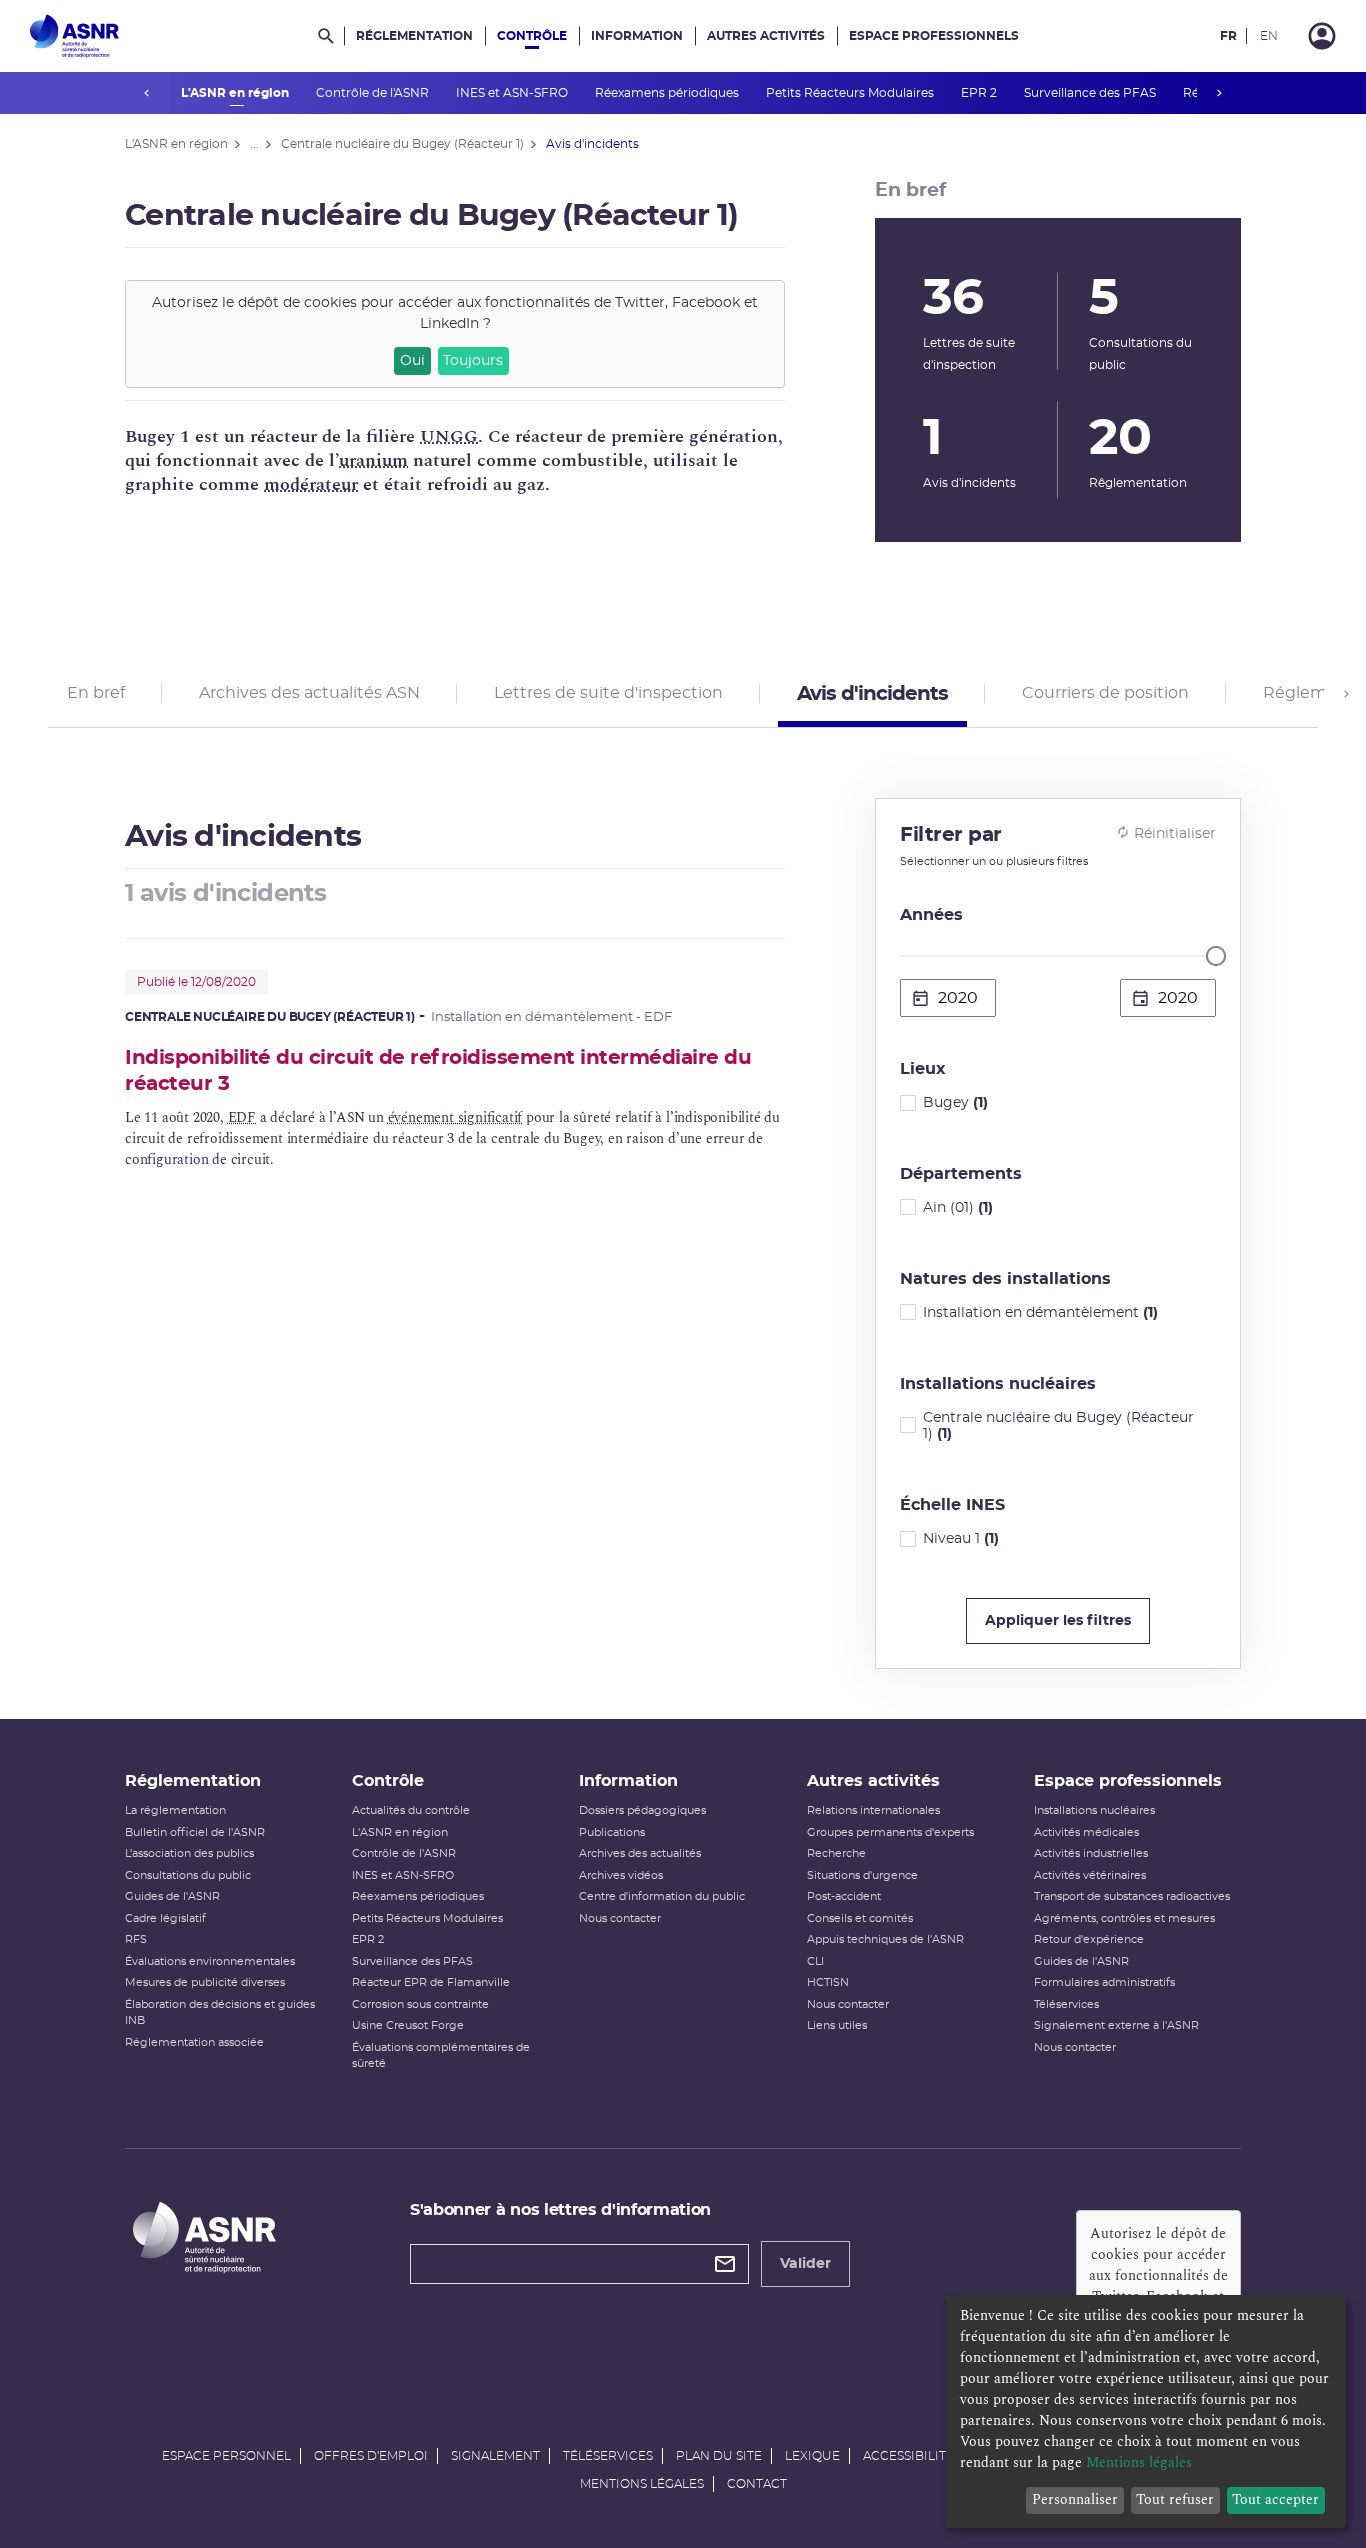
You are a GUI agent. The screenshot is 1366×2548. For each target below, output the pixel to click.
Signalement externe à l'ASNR (1116, 2025)
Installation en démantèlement (1040, 1313)
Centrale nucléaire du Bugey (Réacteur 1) (1058, 1426)
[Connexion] (1322, 36)
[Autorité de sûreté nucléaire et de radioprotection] (74, 36)
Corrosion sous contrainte (420, 2004)
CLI (815, 1961)
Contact (757, 2484)
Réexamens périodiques (668, 93)
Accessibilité (908, 2456)
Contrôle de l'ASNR (374, 93)
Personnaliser (1075, 2499)
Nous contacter (620, 1918)
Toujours (473, 361)
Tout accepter (1275, 2499)
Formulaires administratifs (1104, 1982)
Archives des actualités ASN (309, 693)
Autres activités (766, 36)
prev (147, 93)
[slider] (1216, 956)
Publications (612, 1832)
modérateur (311, 484)
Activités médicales (1086, 1832)
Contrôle (532, 36)
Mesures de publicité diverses (205, 1982)
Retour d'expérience (1089, 1939)
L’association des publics (189, 1853)
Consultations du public (188, 1875)
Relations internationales (873, 1810)
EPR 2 (980, 93)
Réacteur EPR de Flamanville (431, 1982)
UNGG (449, 436)
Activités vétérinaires (1090, 1875)
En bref (96, 693)
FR (1228, 36)
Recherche (836, 1853)
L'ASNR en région (236, 93)
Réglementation (414, 36)
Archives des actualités (640, 1853)
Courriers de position (1105, 693)
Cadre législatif (165, 1918)
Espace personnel (226, 2456)
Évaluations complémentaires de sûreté (441, 2056)
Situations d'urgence (862, 1875)
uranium (373, 460)
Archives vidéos (621, 1875)
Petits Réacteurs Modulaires (851, 93)
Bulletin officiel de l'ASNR (195, 1832)
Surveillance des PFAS (1091, 93)
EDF (242, 1117)
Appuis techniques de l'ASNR (885, 1939)
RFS (136, 1939)
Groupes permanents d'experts (890, 1832)
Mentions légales (642, 2484)
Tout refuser (1175, 2499)
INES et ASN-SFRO (513, 93)
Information (637, 36)
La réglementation (175, 1810)
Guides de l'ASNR (172, 1896)
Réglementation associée (194, 2042)
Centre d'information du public (662, 1896)
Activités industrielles (1091, 1853)
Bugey (955, 1103)
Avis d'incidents (872, 694)
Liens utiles (837, 2025)
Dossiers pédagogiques (642, 1810)
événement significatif (455, 1117)
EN (1269, 36)
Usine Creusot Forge (408, 2025)
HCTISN (828, 1982)
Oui (412, 361)
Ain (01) (958, 1208)
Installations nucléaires (1094, 1810)
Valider (805, 2264)
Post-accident (844, 1896)
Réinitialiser (1175, 834)
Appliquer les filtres (1058, 1621)
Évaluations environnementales (210, 1961)
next (1219, 93)
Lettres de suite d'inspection (608, 693)
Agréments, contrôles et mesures (1124, 1918)
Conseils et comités (860, 1918)
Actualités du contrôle (411, 1810)
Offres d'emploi (371, 2456)
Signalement (495, 2456)
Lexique (812, 2456)
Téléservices (1066, 2004)
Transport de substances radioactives (1132, 1896)
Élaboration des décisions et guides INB (220, 2013)
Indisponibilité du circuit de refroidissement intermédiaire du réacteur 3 (438, 1070)
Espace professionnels (934, 36)
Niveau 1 (961, 1539)
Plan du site (719, 2456)
